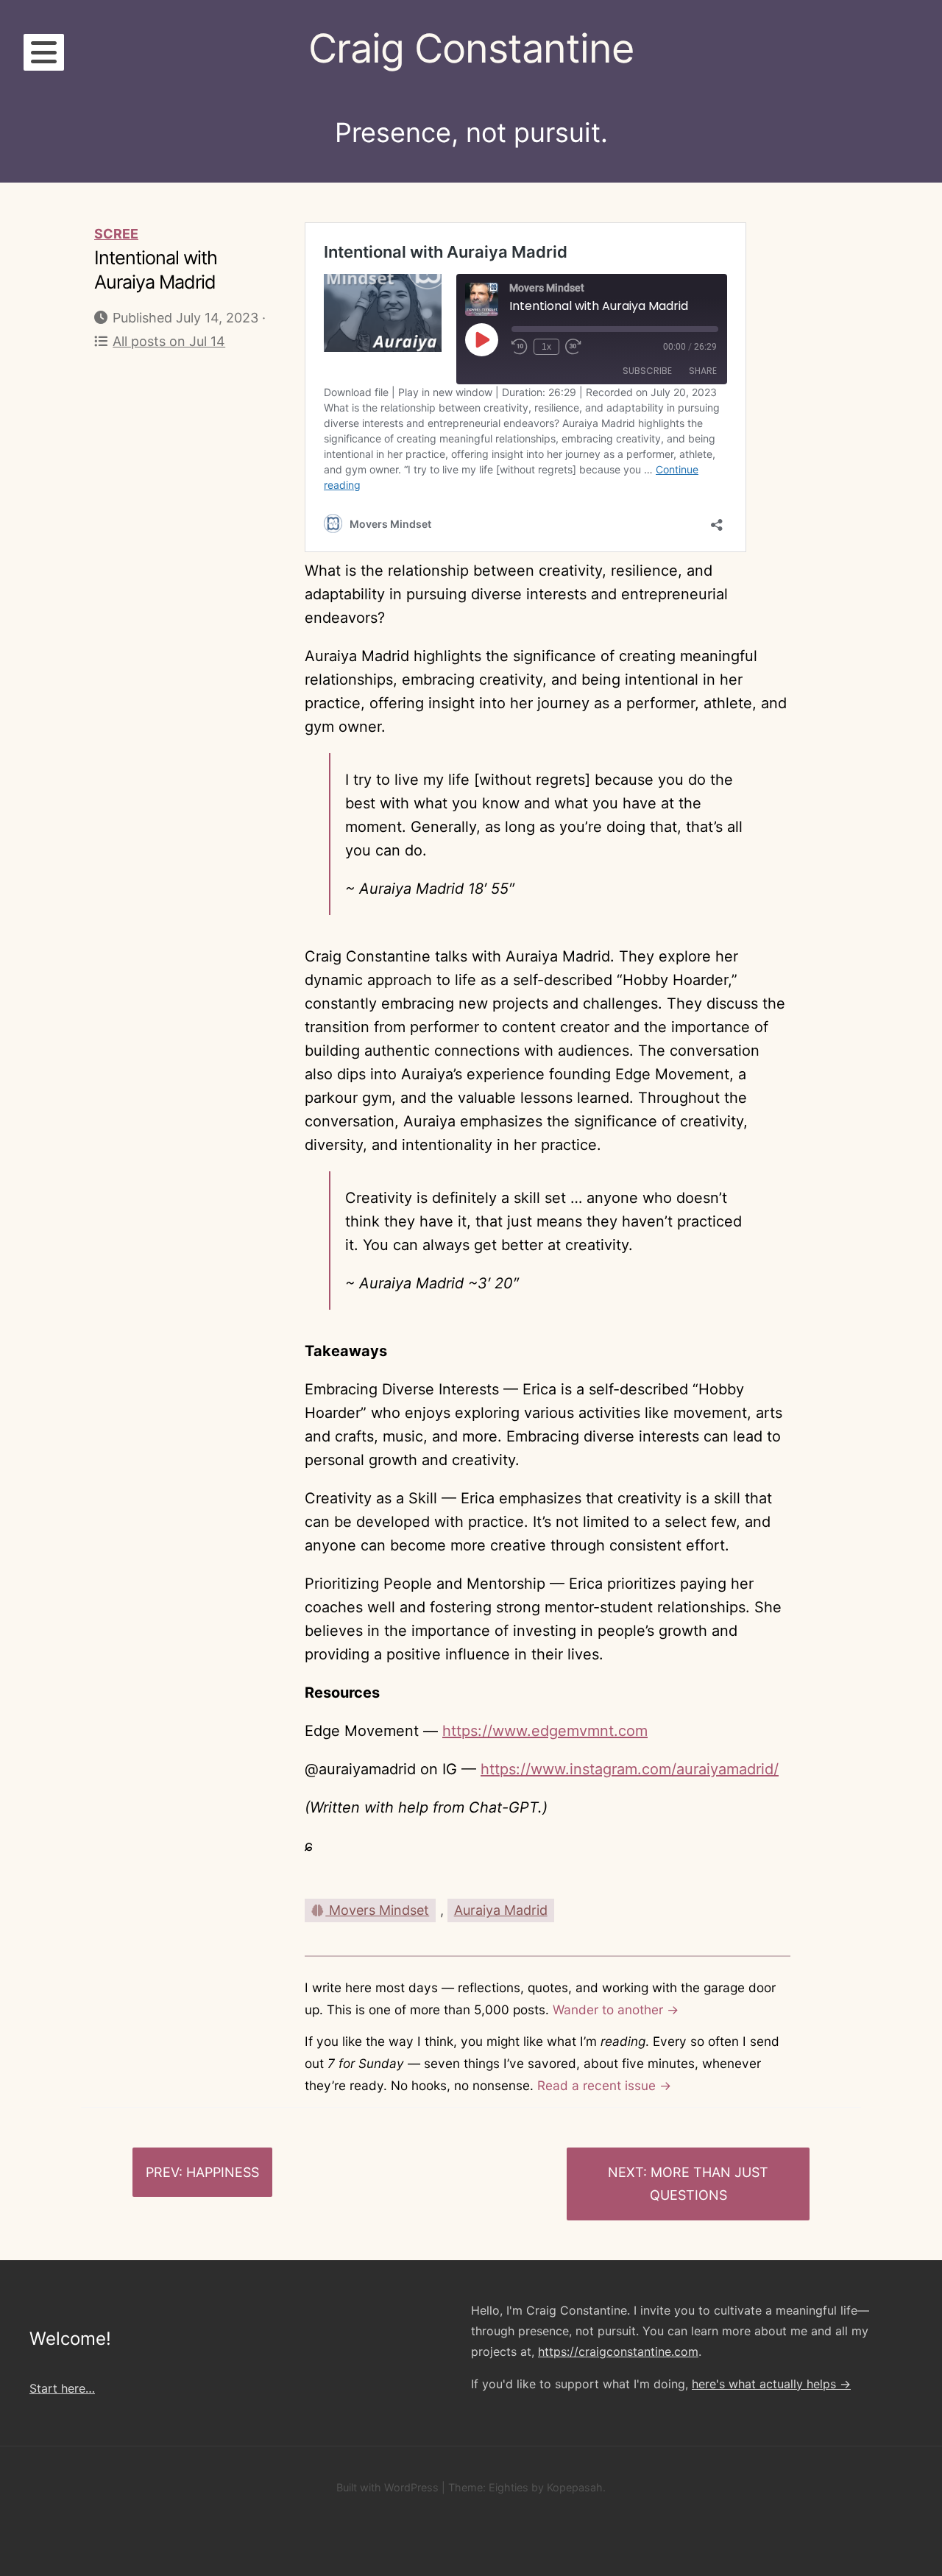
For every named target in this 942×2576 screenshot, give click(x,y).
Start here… (62, 2388)
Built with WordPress (387, 2487)
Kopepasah (575, 2487)
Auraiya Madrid (501, 1910)
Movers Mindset (377, 1910)
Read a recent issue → (604, 2085)
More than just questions (709, 2184)
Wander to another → (616, 2009)
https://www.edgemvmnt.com (545, 1731)
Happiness (223, 2172)
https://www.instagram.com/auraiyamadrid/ (630, 1769)
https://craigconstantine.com (618, 2351)
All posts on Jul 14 (169, 341)
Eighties (509, 2487)
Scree (116, 234)
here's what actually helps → (771, 2384)
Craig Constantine (471, 48)
